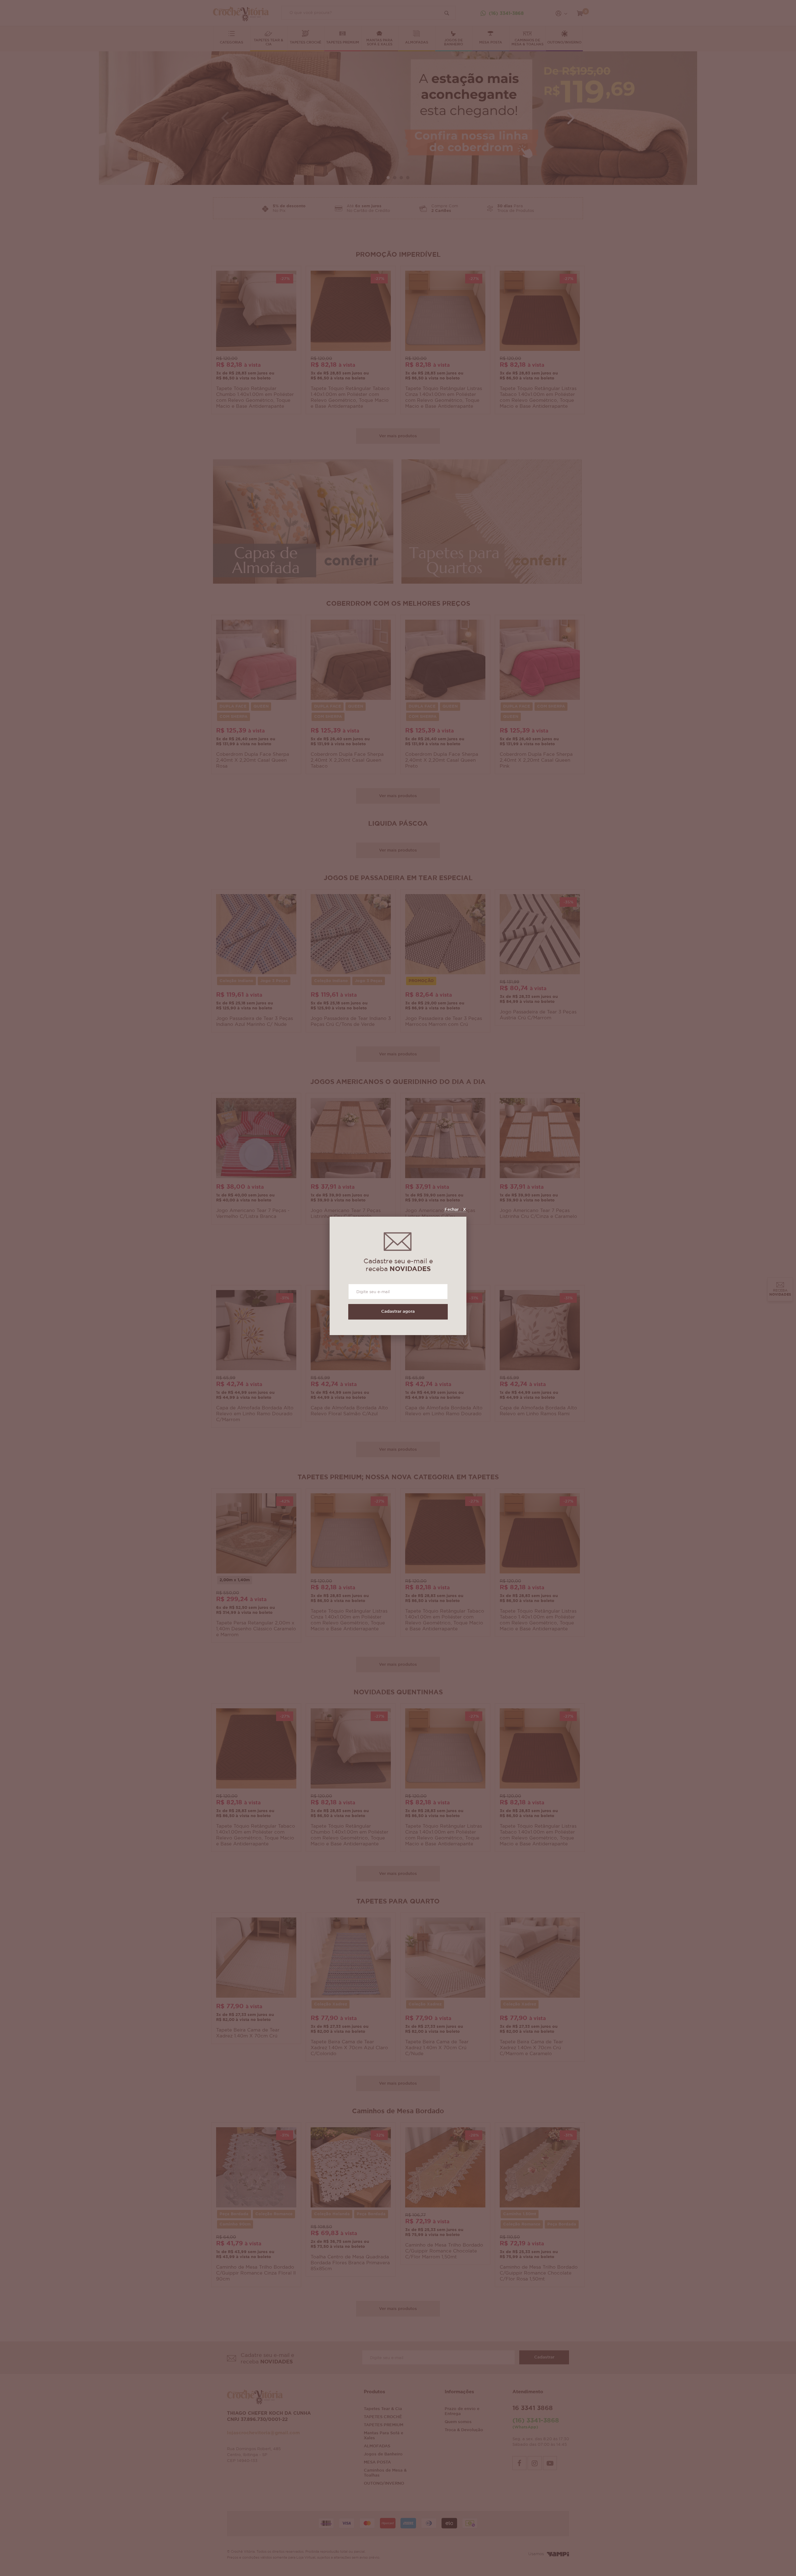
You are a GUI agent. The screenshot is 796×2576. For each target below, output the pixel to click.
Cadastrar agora (398, 1312)
